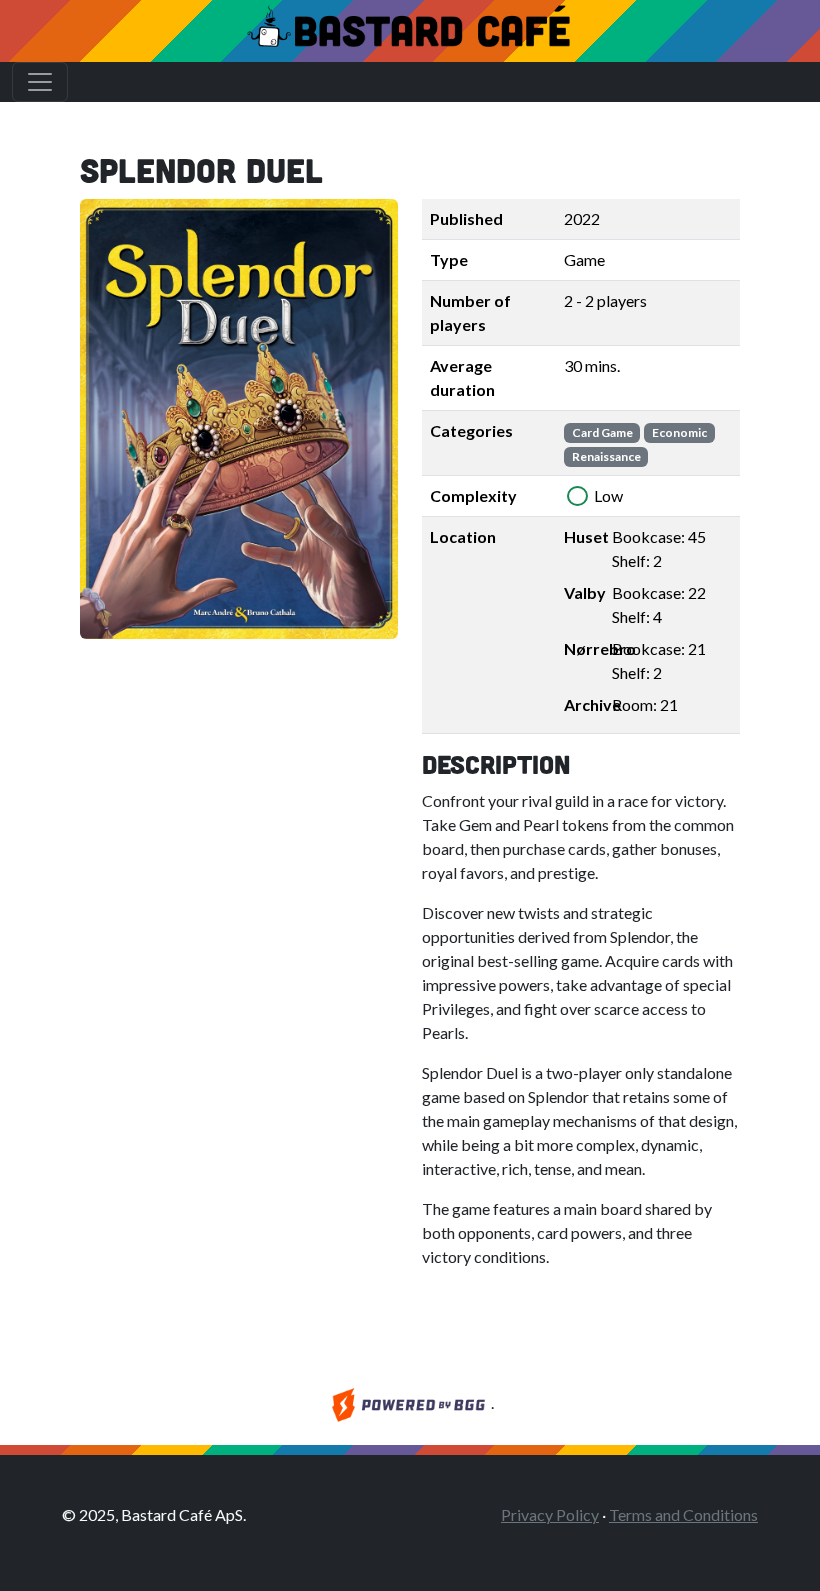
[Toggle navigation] (40, 82)
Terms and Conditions (683, 1514)
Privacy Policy (550, 1514)
